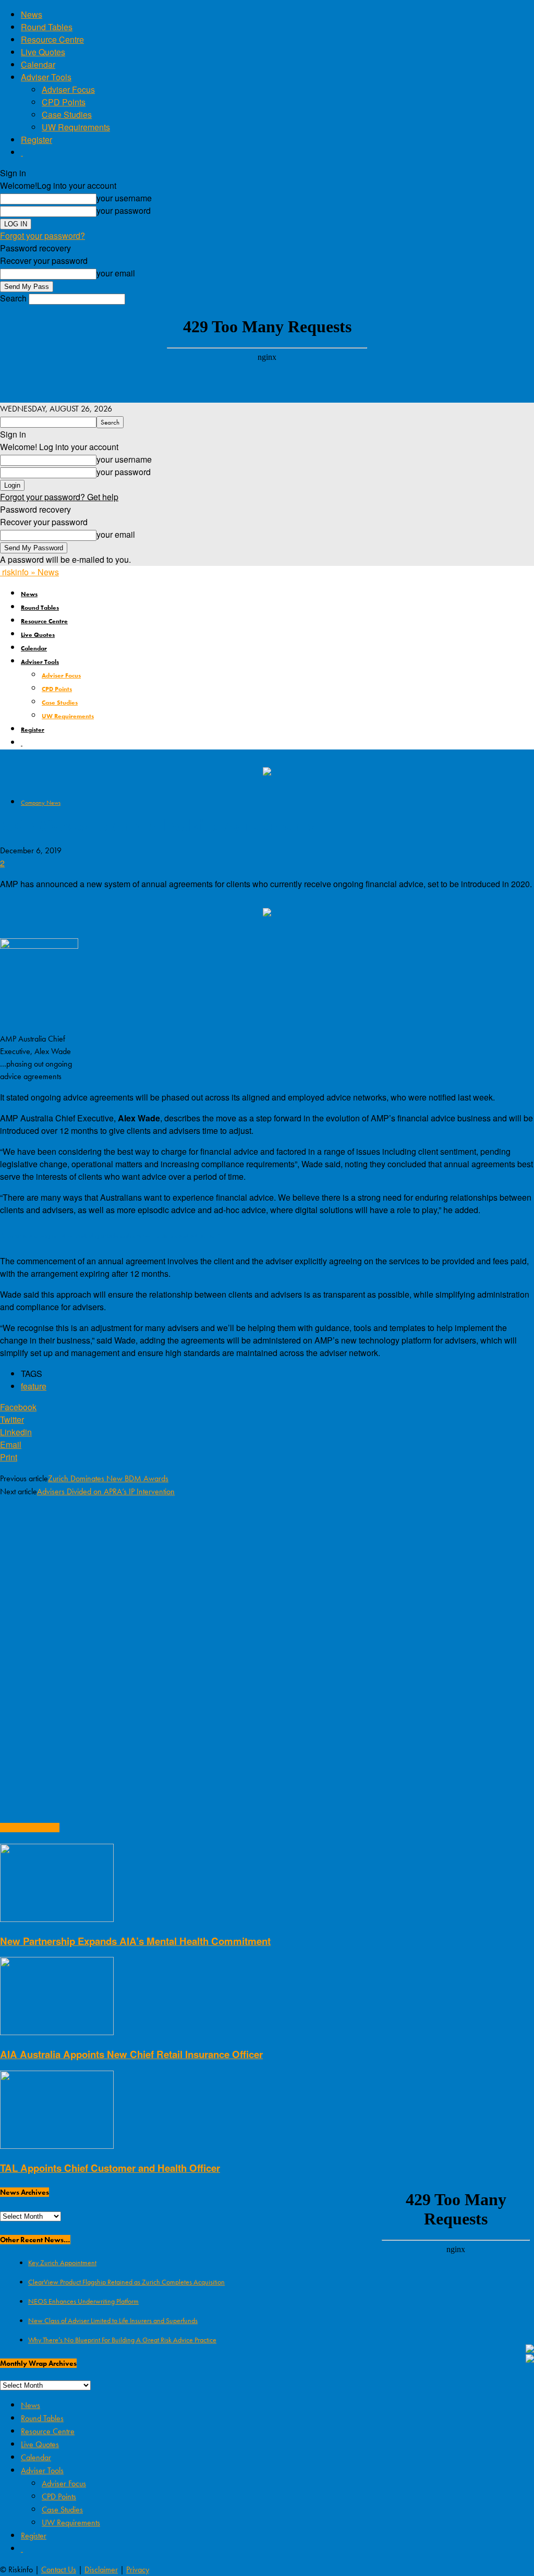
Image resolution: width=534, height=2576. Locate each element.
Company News (41, 803)
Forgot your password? (43, 235)
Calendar (38, 64)
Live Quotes (43, 52)
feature (34, 1386)
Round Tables (47, 27)
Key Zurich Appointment (62, 2263)
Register (37, 140)
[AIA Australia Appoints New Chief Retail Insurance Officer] (57, 2032)
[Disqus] (267, 1641)
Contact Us (59, 2569)
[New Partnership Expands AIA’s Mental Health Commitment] (57, 1919)
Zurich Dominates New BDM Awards (108, 1478)
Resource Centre (52, 39)
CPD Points (64, 102)
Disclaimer (101, 2569)
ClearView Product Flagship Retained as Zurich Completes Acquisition (126, 2282)
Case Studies (67, 114)
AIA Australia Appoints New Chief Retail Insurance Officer (131, 2054)
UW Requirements (76, 127)
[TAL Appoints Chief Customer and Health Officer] (57, 2145)
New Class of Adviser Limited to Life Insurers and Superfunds (113, 2320)
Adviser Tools (46, 77)
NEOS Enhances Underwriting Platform (83, 2301)
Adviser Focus (68, 89)
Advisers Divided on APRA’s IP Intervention (106, 1491)
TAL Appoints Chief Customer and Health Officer (110, 2168)
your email (116, 273)
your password (124, 210)
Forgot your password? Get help (59, 497)
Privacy (138, 2569)
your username (124, 198)
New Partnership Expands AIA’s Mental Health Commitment (135, 1941)
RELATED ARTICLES (30, 1828)
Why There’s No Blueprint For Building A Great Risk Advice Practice (122, 2340)
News (32, 14)
